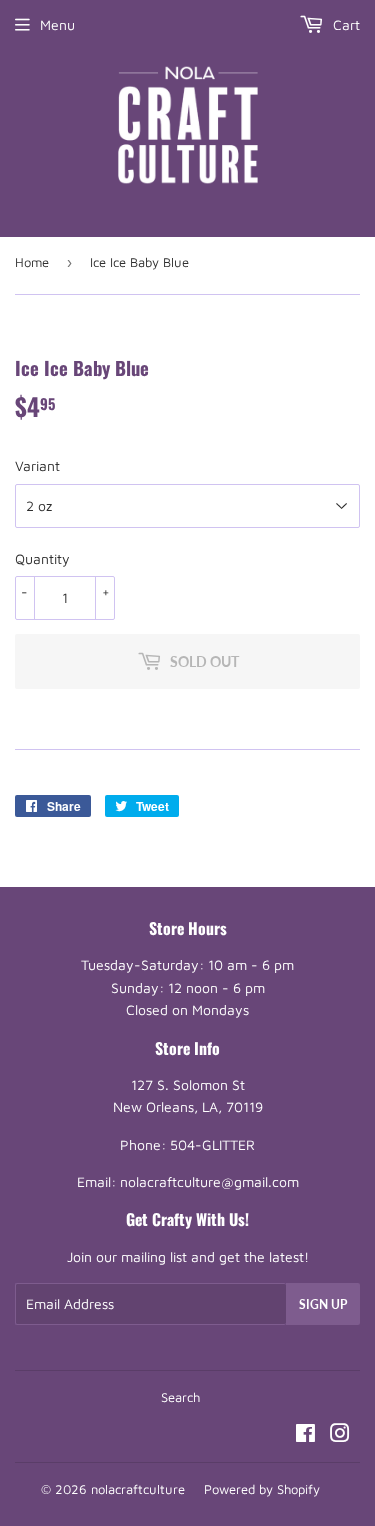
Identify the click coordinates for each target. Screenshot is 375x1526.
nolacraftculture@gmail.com (209, 1181)
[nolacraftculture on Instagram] (340, 1435)
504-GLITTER (212, 1144)
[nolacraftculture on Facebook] (305, 1435)
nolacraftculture (138, 1489)
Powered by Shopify (262, 1489)
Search (180, 1397)
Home (32, 262)
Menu (57, 24)
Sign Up (323, 1304)
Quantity (42, 558)
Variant (37, 465)
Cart (344, 24)
